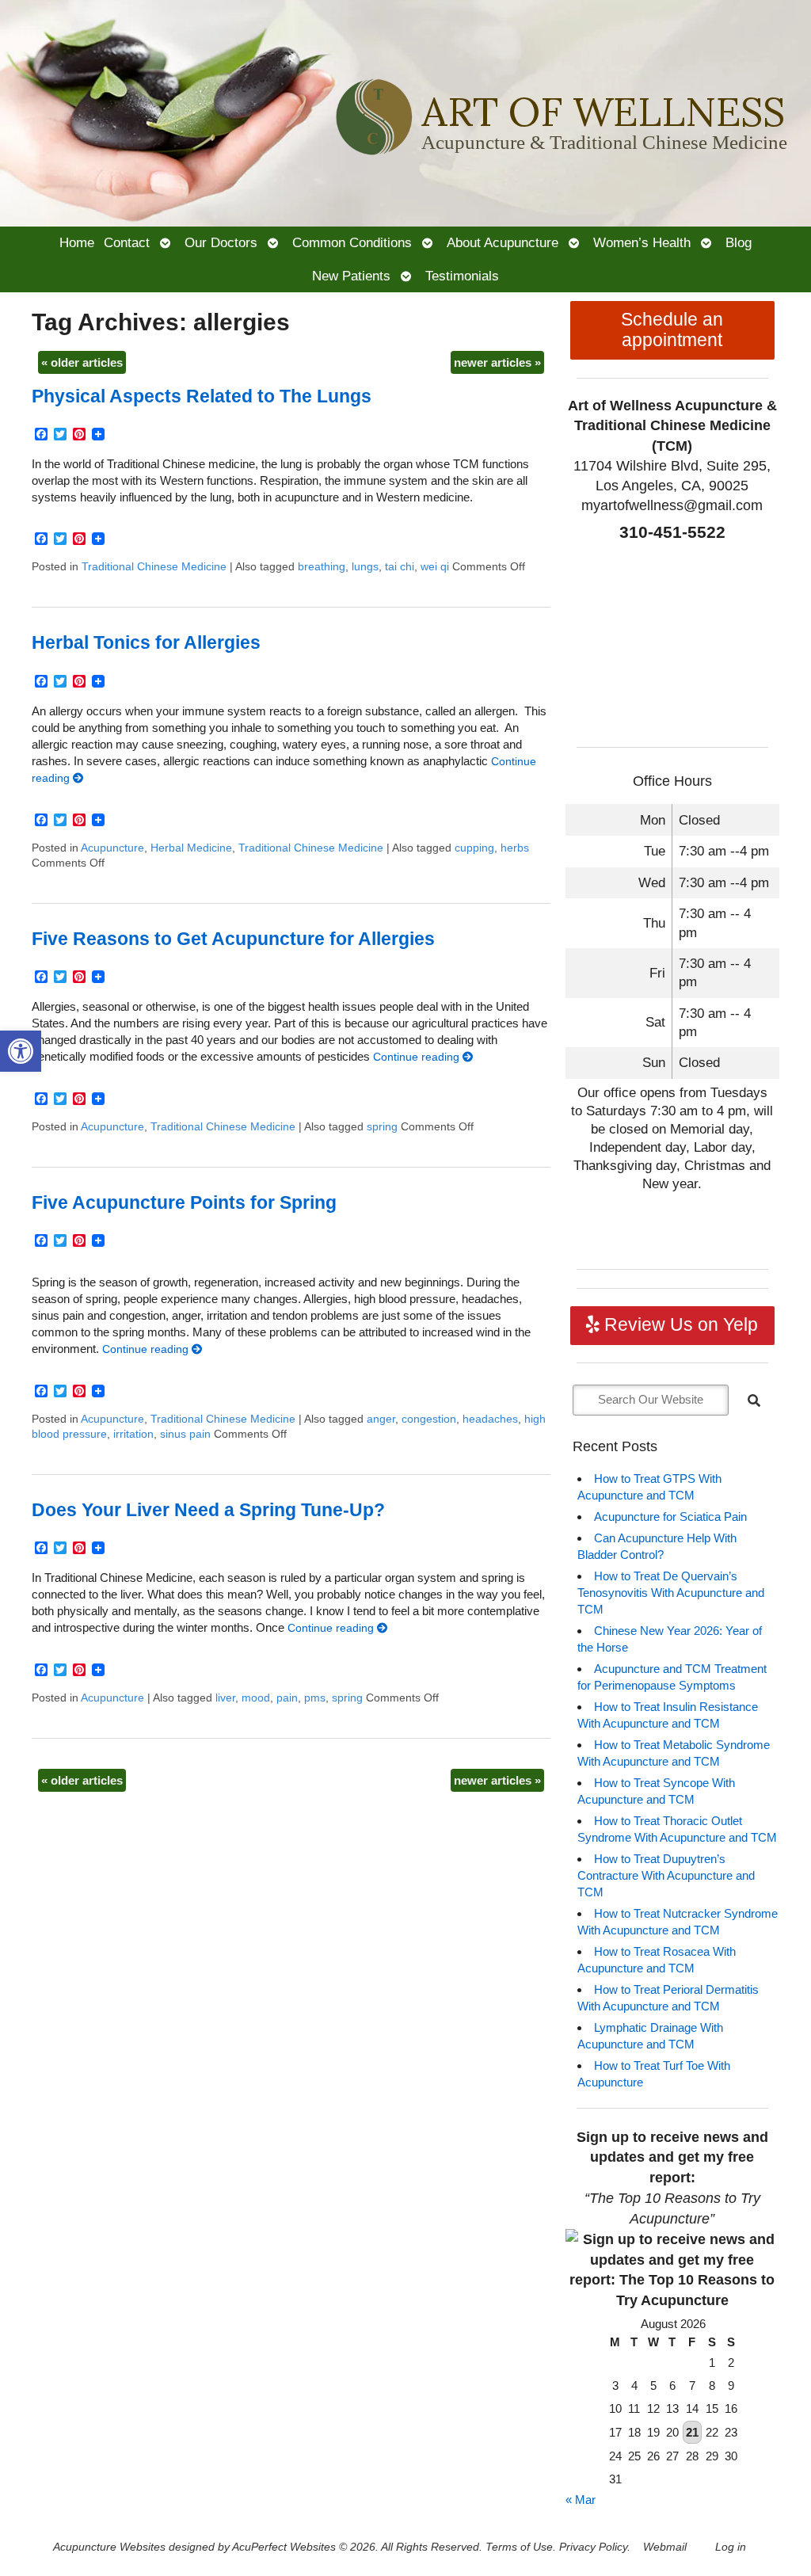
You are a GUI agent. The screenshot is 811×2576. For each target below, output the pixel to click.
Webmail (665, 2547)
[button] (21, 1051)
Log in (731, 2547)
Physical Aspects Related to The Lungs (202, 396)
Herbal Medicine (191, 848)
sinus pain (185, 1434)
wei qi (435, 567)
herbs (515, 848)
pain (287, 1698)
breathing (322, 567)
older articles (82, 362)
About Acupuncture (503, 242)
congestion (429, 1419)
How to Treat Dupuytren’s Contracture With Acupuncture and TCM (666, 1875)
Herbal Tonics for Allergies (146, 643)
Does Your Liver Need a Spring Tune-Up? (208, 1510)
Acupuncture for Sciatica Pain (670, 1517)
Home (77, 242)
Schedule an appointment (672, 330)
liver (225, 1698)
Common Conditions (352, 242)
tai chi (400, 567)
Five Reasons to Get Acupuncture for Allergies (233, 939)
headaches (490, 1419)
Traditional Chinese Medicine (154, 567)
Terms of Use (519, 2547)
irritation (133, 1434)
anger (381, 1419)
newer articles (497, 362)
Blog (739, 242)
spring (382, 1127)
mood (256, 1698)
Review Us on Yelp (679, 1325)
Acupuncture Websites (109, 2547)
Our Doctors (221, 242)
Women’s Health (642, 242)
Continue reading (418, 1057)
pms (315, 1698)
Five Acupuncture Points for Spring (184, 1203)
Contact (127, 242)
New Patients (351, 276)
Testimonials (462, 276)
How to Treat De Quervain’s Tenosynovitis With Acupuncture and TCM (671, 1593)
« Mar (581, 2500)
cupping (474, 848)
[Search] (754, 1400)
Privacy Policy (593, 2547)
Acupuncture (112, 848)
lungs (365, 567)
